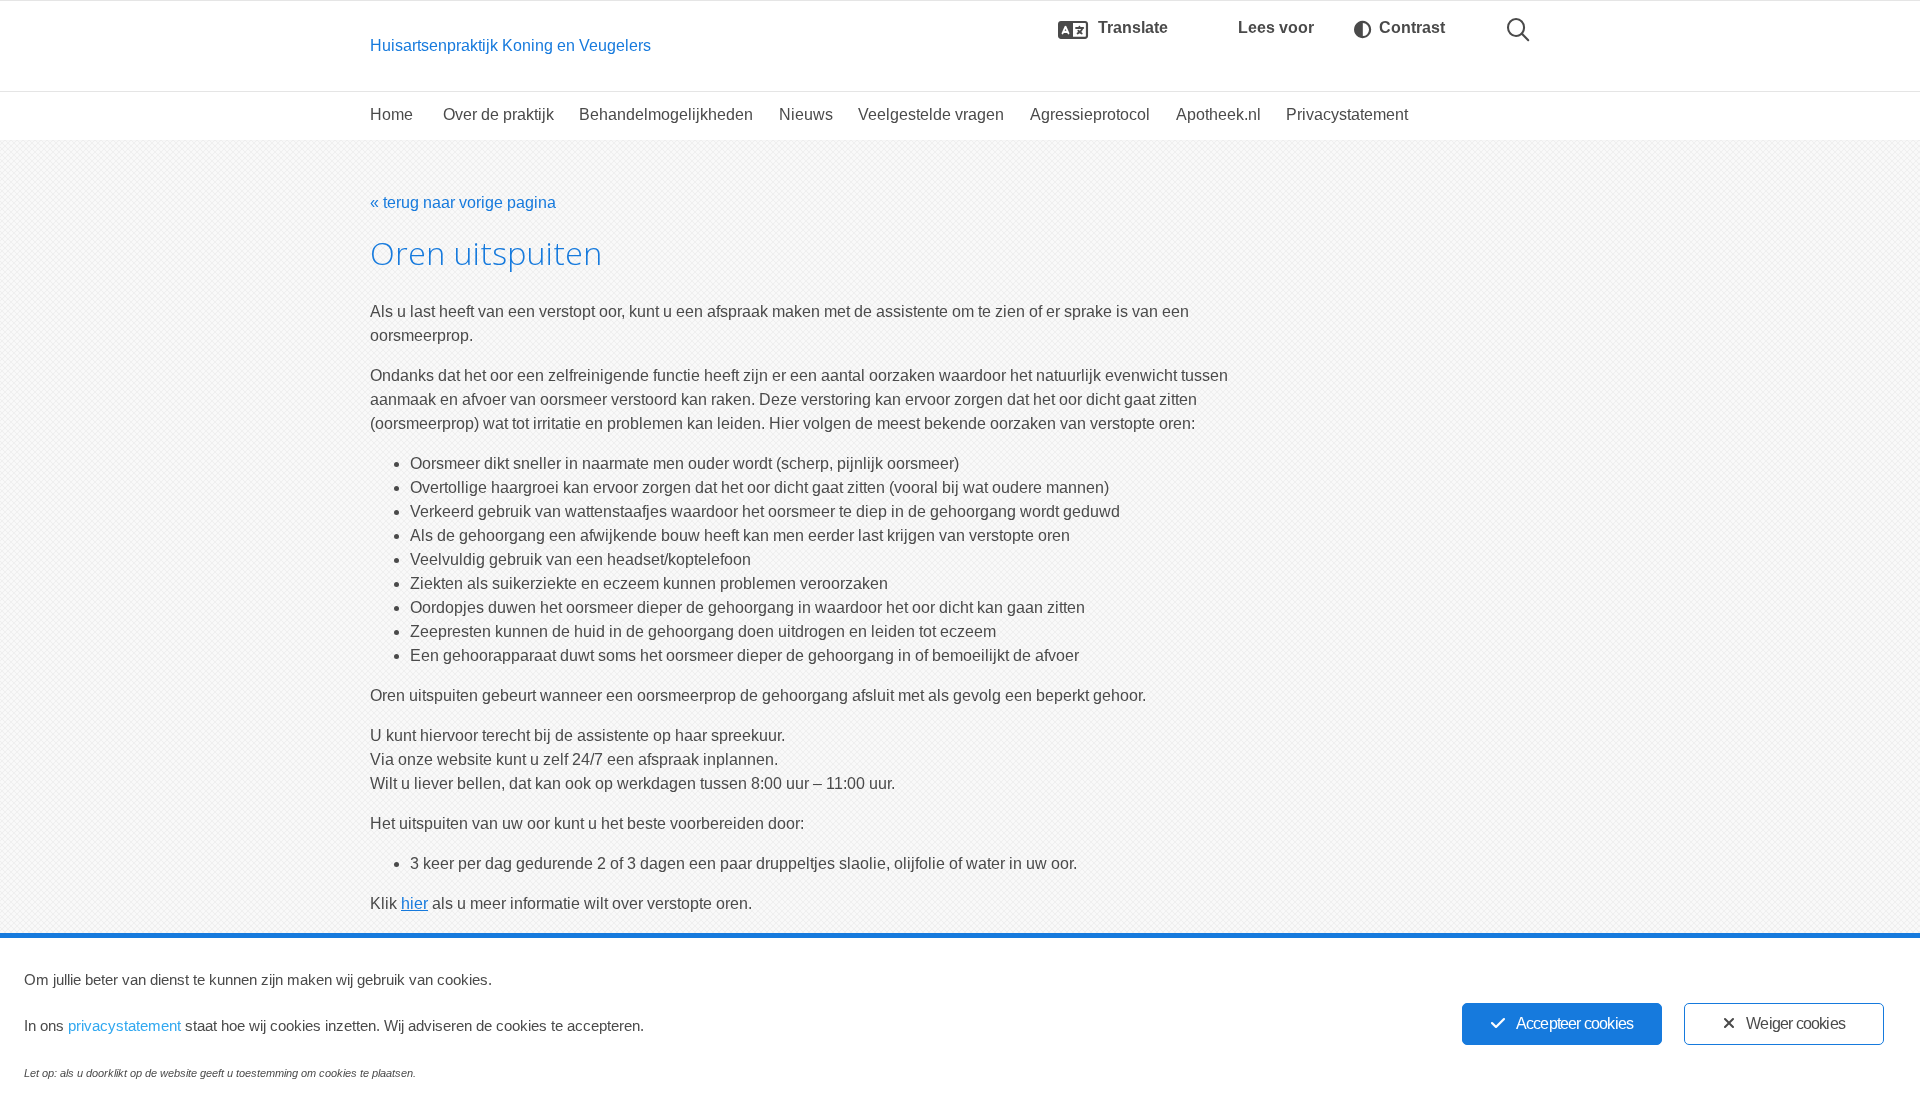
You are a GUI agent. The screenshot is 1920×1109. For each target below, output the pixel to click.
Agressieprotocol (1090, 114)
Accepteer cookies (1574, 1023)
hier (414, 903)
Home (391, 114)
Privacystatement (1347, 114)
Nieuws (806, 114)
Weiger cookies (1795, 1023)
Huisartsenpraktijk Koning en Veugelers (510, 45)
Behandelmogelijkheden (666, 114)
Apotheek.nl (1218, 114)
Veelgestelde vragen (931, 114)
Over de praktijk (498, 114)
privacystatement (124, 1025)
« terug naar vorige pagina (463, 202)
